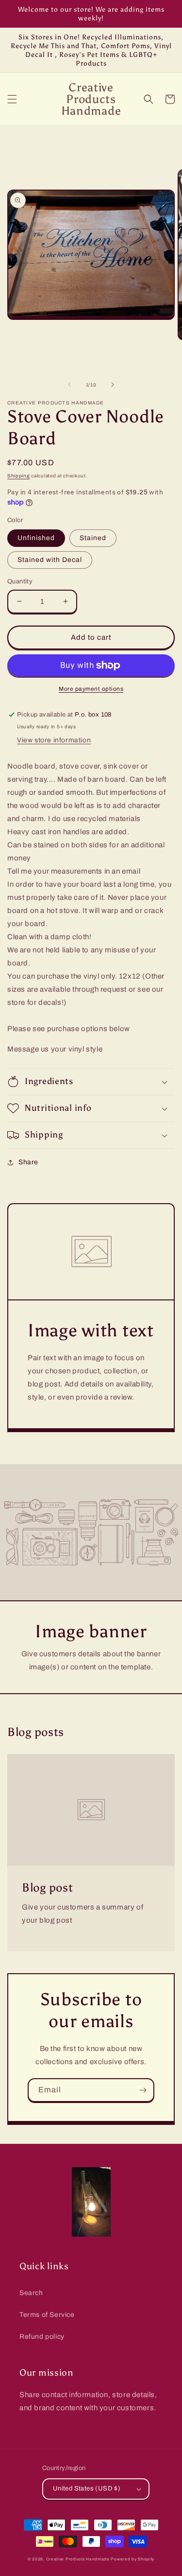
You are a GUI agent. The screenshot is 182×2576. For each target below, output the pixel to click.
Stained (93, 538)
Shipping (19, 476)
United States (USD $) (87, 2488)
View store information (54, 740)
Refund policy (42, 2337)
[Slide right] (113, 385)
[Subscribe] (143, 2090)
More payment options (91, 689)
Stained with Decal (50, 560)
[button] (12, 99)
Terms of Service (47, 2315)
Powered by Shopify (132, 2559)
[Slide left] (69, 385)
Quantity (20, 581)
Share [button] (28, 1162)
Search (31, 2293)
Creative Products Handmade (78, 2559)
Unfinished (36, 538)
